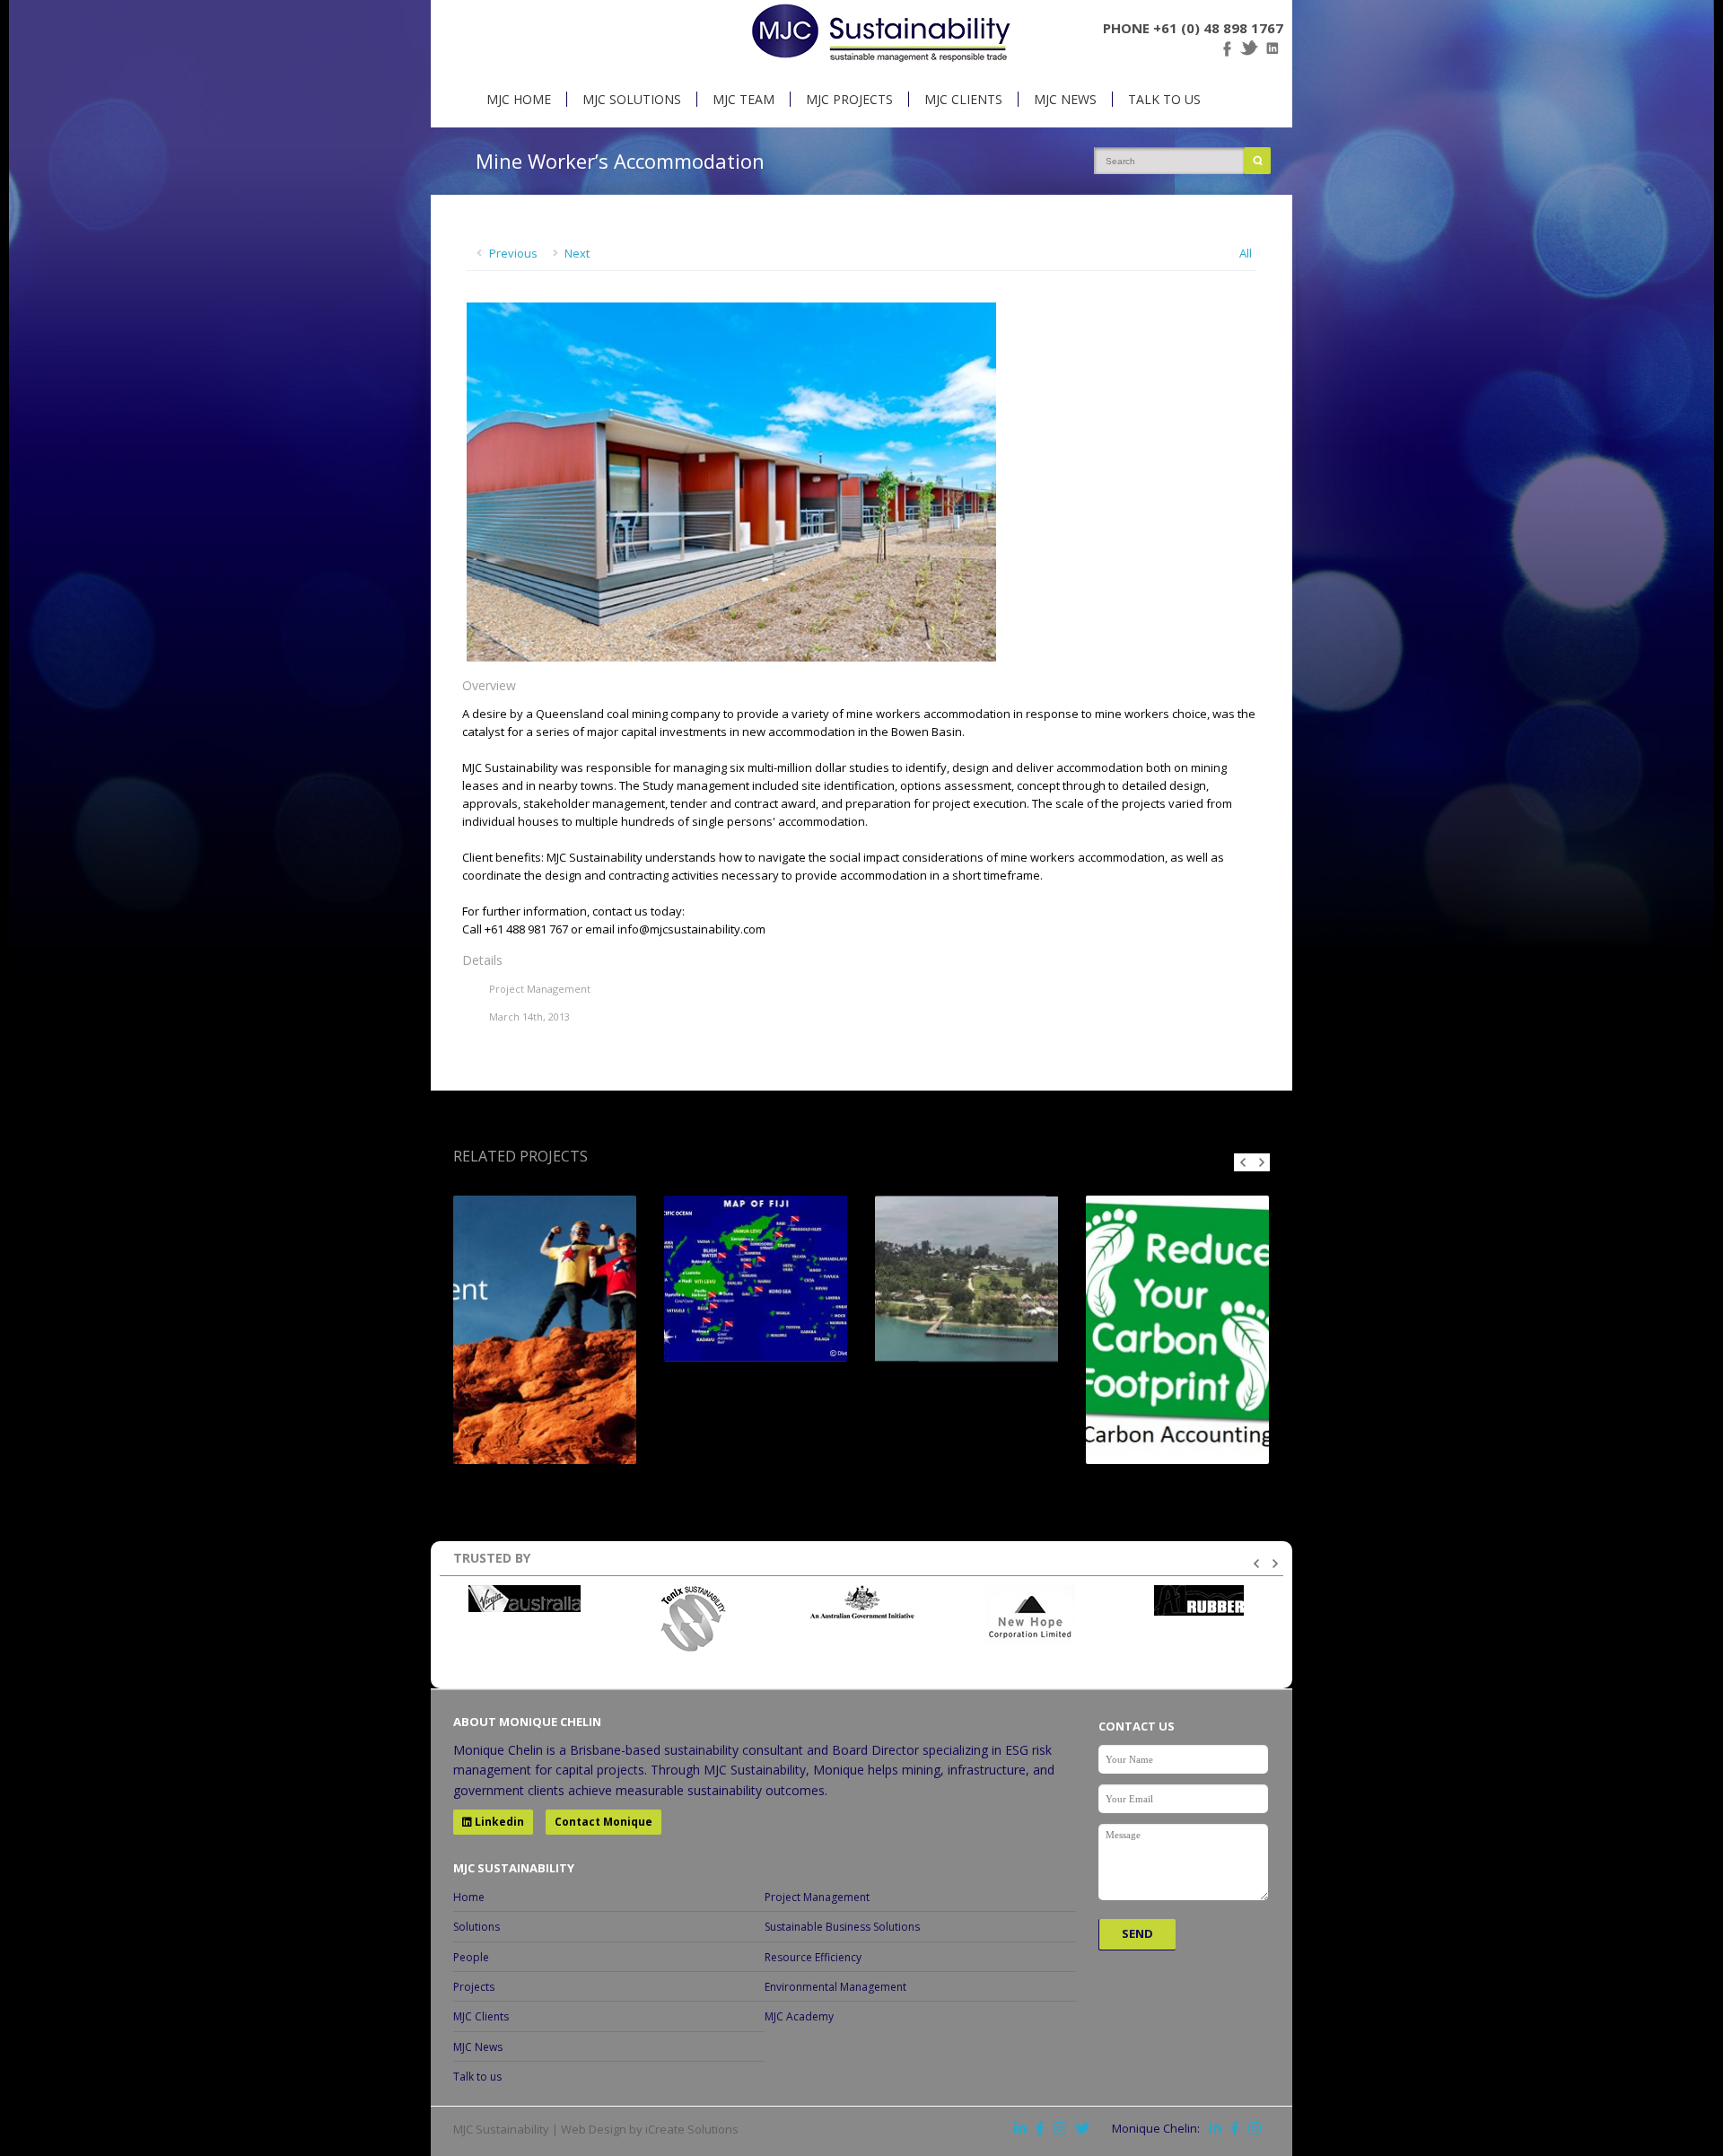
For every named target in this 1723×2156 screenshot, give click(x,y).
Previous (513, 253)
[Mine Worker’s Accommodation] (731, 657)
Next (577, 253)
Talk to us (477, 2077)
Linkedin (498, 1822)
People (471, 1957)
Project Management (817, 1897)
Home (469, 1897)
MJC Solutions (632, 99)
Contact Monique (603, 1822)
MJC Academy (799, 2016)
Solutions (477, 1927)
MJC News (1065, 99)
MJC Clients (963, 99)
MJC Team (743, 99)
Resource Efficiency (813, 1957)
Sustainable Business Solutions (842, 1927)
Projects (474, 1987)
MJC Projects (849, 99)
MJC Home (519, 99)
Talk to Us (1164, 99)
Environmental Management (835, 1987)
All (1246, 253)
